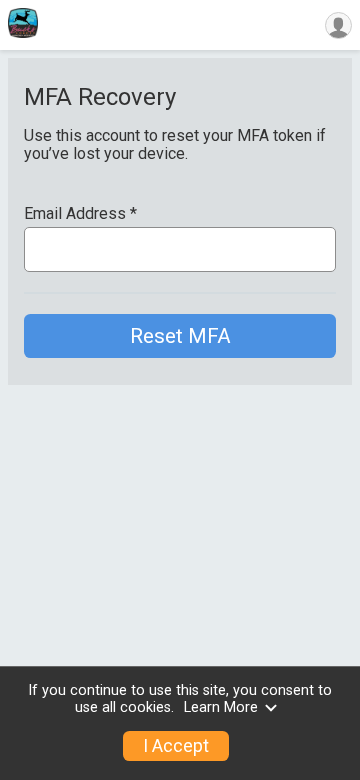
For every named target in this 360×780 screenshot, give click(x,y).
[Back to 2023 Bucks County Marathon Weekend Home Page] (23, 25)
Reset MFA (180, 336)
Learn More (221, 707)
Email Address (80, 214)
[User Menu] (338, 25)
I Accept (176, 746)
